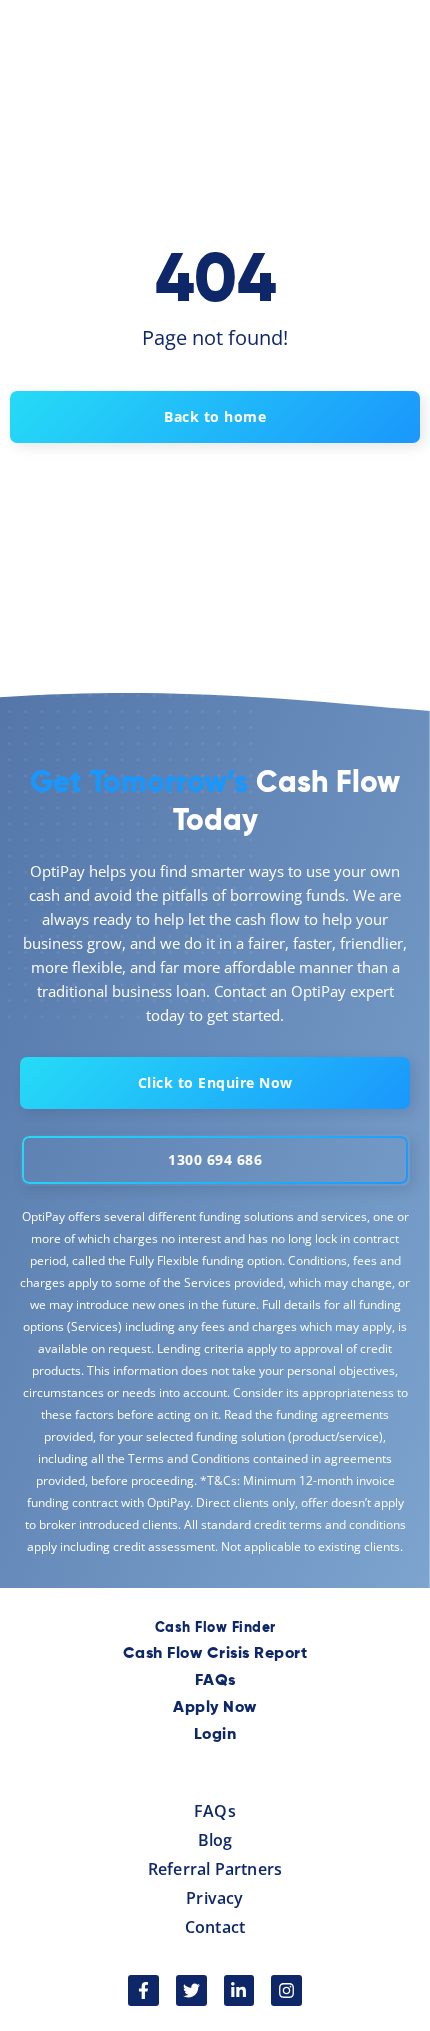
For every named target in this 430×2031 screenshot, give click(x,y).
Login (215, 1735)
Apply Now (215, 1708)
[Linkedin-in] (239, 1990)
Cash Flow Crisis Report (215, 1654)
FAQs (215, 1681)
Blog (215, 1840)
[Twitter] (191, 1990)
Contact (215, 1927)
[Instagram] (286, 1990)
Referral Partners (215, 1869)
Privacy (214, 1898)
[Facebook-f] (143, 1990)
